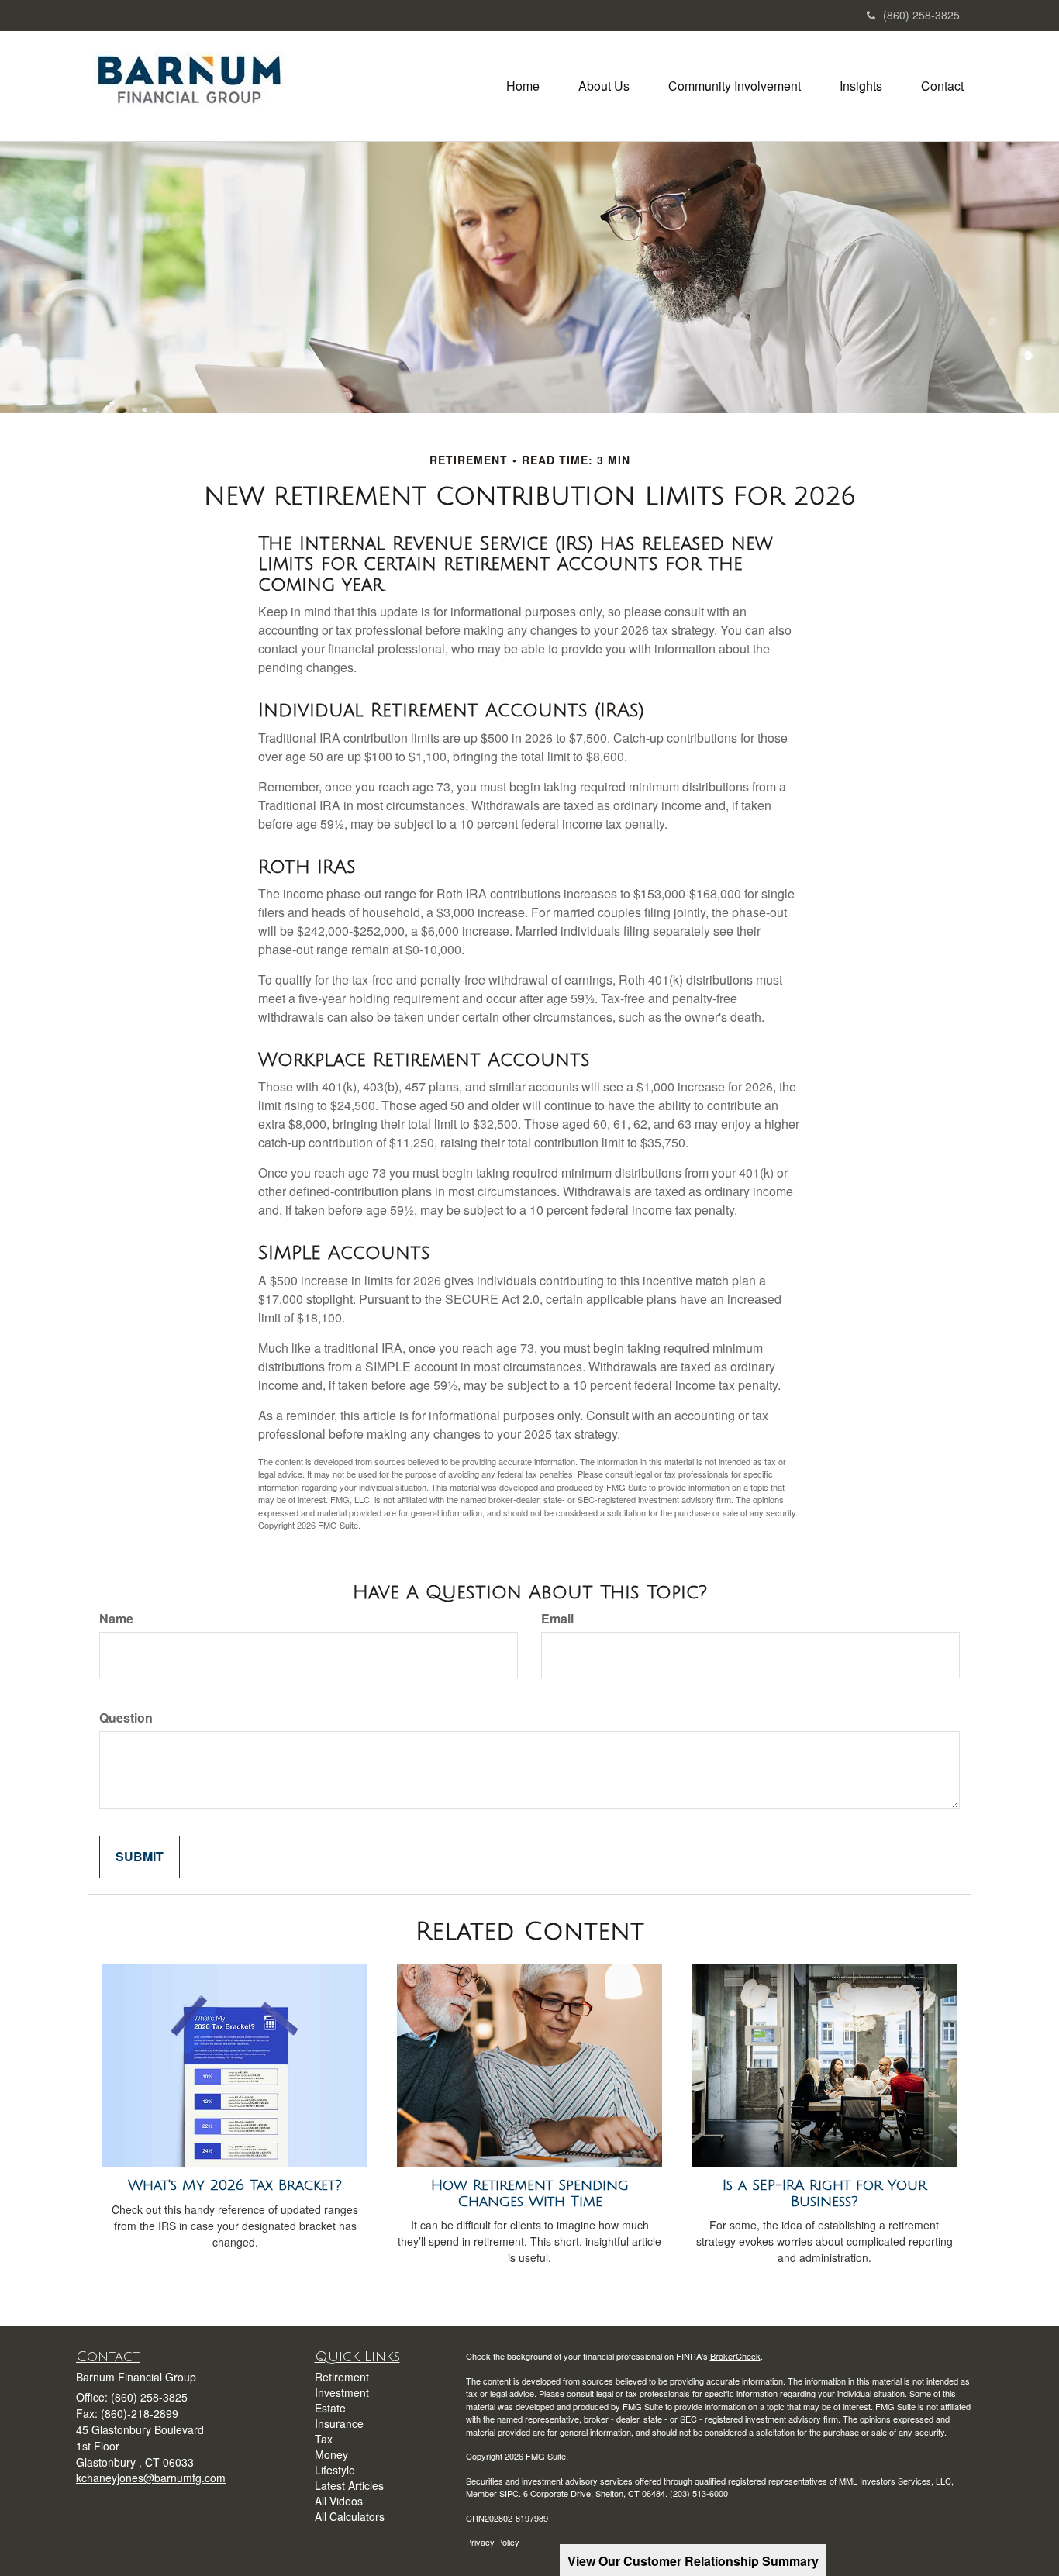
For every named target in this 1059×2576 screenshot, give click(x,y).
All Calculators (350, 2516)
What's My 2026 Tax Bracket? (235, 2185)
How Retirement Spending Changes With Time (530, 2193)
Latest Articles (349, 2485)
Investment (342, 2392)
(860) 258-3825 (921, 15)
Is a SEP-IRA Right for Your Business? (824, 2193)
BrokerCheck (735, 2356)
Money (331, 2454)
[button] (604, 86)
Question (126, 1718)
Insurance (339, 2423)
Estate (330, 2408)
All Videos (339, 2501)
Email (557, 1619)
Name (116, 1619)
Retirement (342, 2377)
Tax (324, 2439)
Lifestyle (335, 2470)
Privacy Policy (494, 2542)
